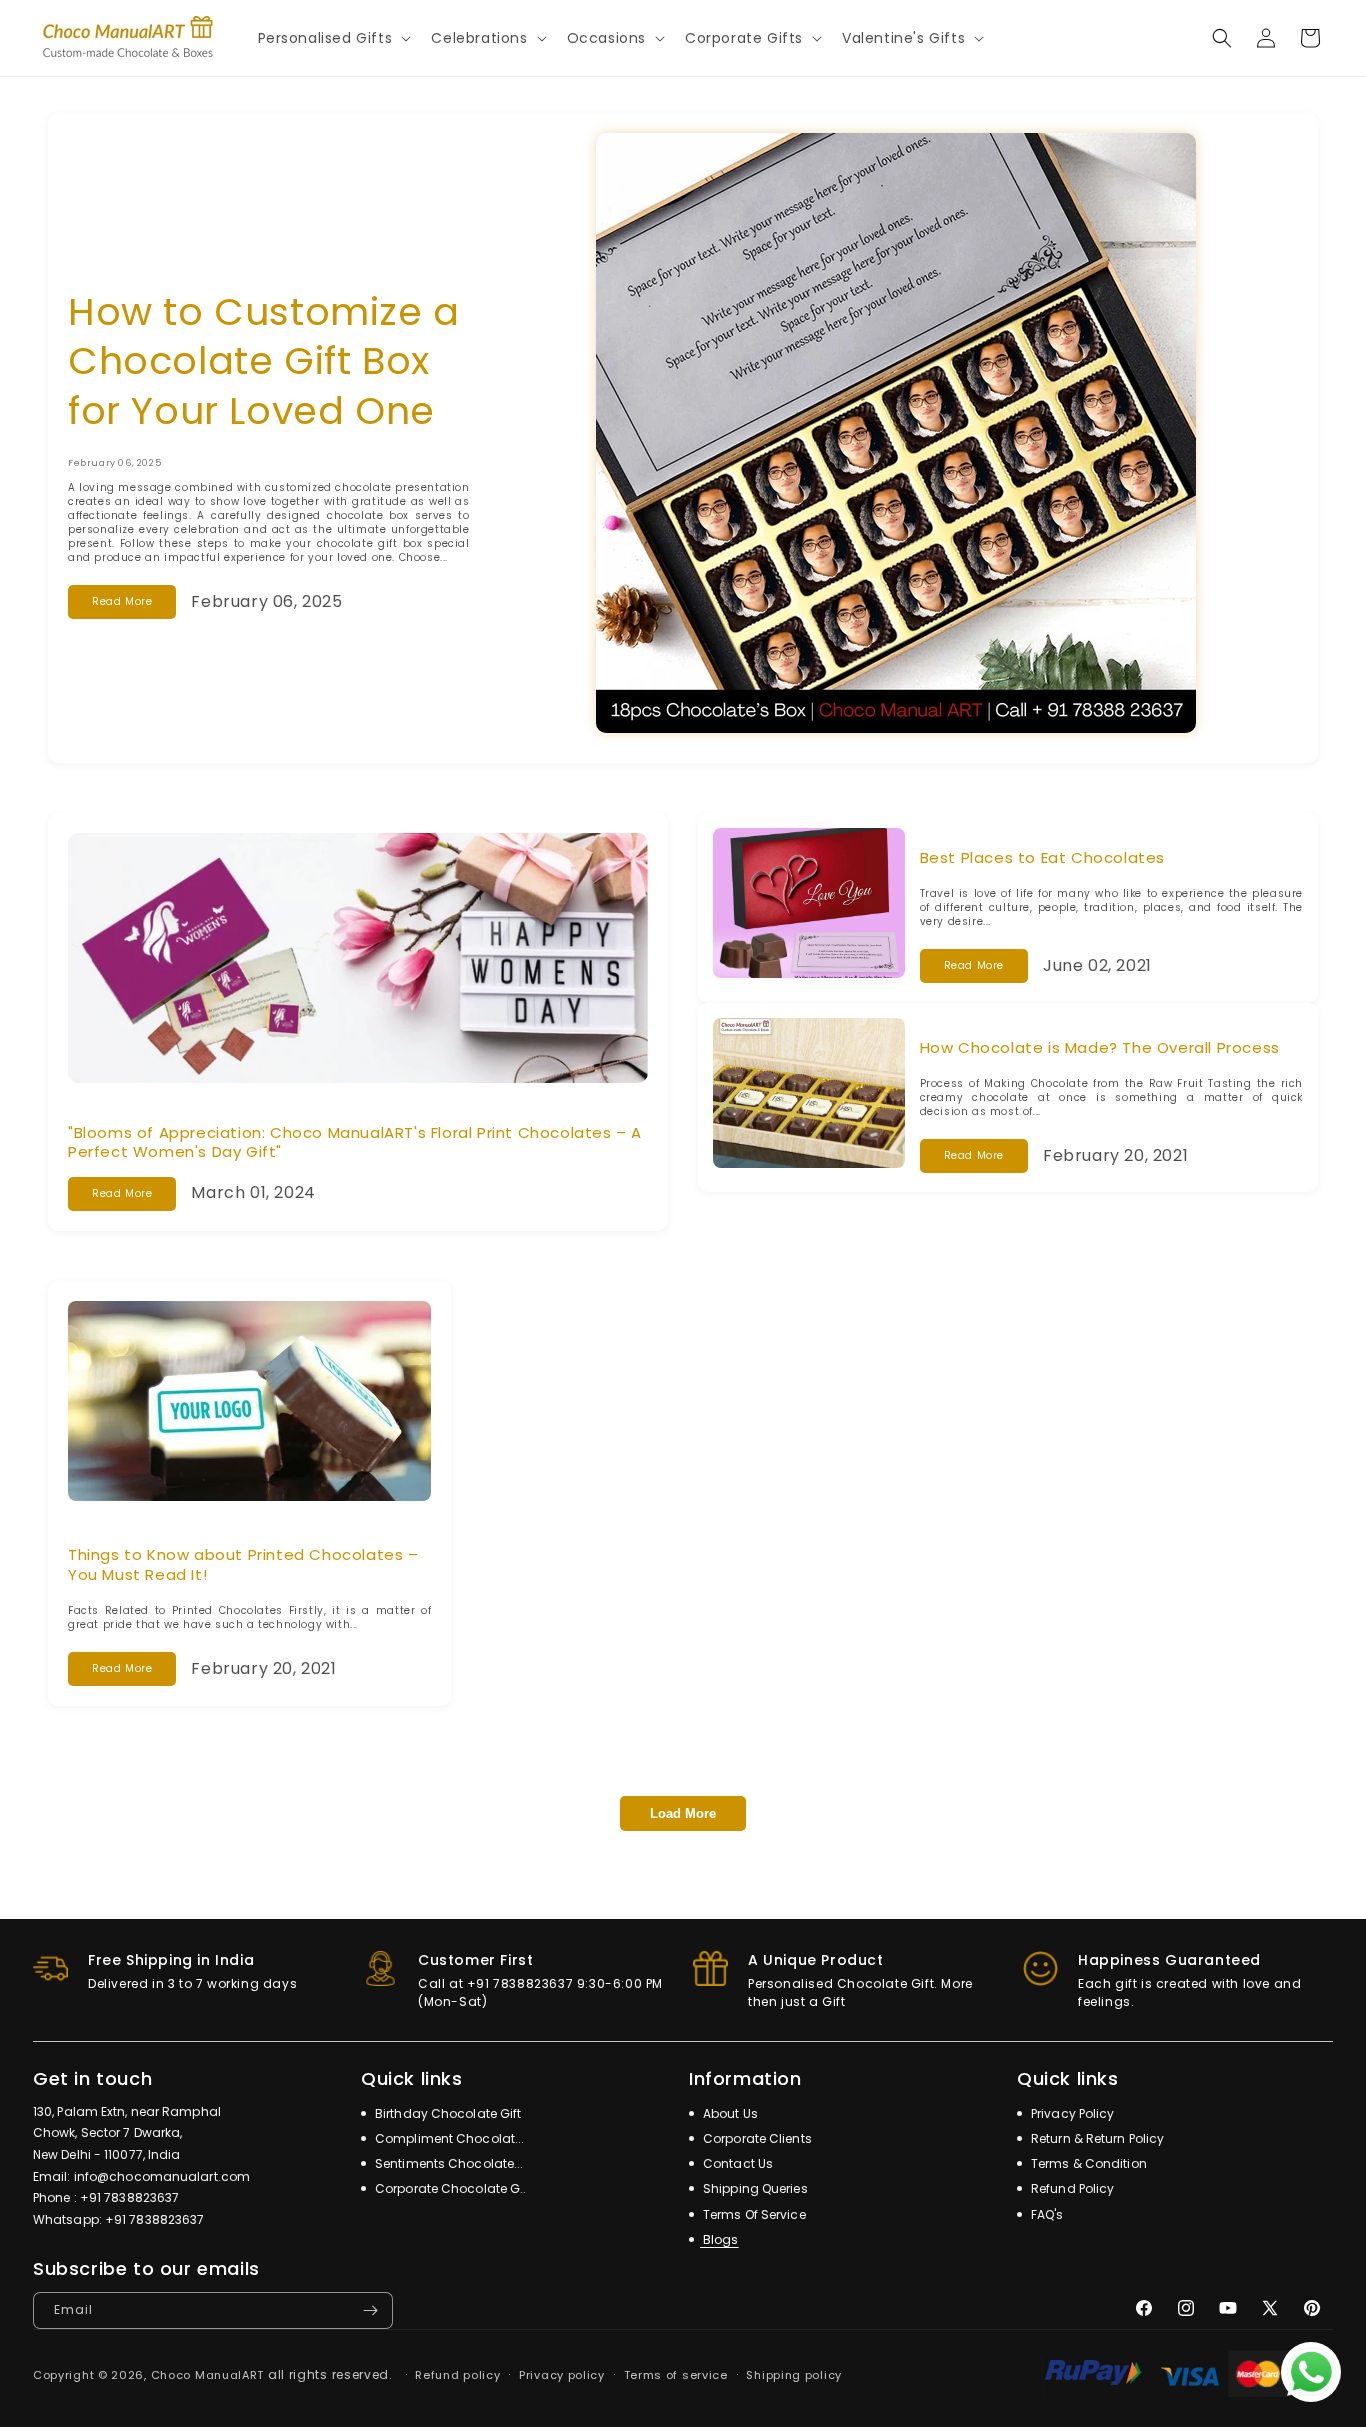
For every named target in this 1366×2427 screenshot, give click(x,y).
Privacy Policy (1071, 2113)
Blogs (719, 2239)
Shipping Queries (754, 2188)
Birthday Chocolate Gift (446, 2113)
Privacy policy (562, 2375)
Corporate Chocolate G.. (449, 2188)
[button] (333, 38)
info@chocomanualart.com (162, 2176)
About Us (729, 2113)
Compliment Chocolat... (448, 2138)
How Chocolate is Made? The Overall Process (1100, 1047)
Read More (122, 601)
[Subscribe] (370, 2310)
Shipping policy (794, 2375)
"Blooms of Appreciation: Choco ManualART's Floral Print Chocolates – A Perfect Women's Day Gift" (355, 1142)
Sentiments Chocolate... (447, 2163)
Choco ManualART (208, 2375)
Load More (683, 1813)
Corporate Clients (756, 2138)
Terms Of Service (753, 2214)
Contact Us (736, 2163)
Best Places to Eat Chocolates (1042, 857)
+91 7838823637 (129, 2197)
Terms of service (676, 2375)
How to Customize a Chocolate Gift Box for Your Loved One (264, 361)
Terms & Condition (1087, 2163)
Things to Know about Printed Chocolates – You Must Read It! (243, 1564)
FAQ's (1046, 2214)
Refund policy (457, 2375)
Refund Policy (1071, 2188)
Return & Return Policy (1096, 2138)
